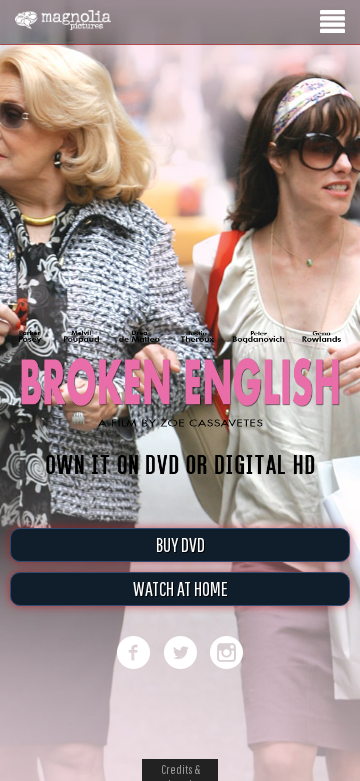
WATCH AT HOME (180, 588)
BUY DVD (180, 544)
